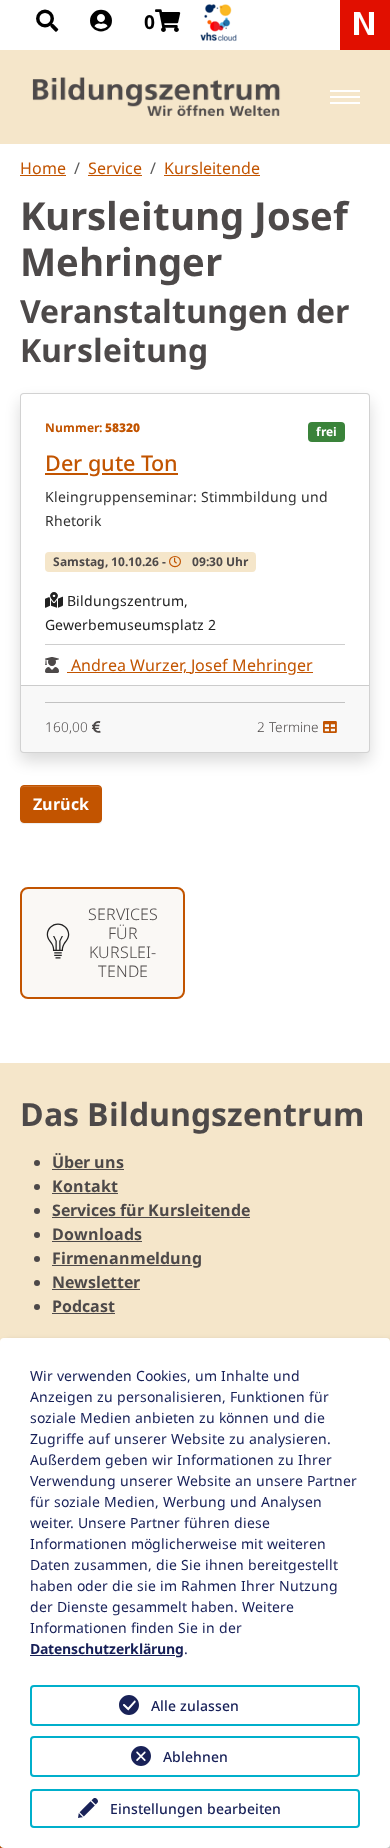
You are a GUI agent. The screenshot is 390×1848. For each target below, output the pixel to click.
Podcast (83, 1306)
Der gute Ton (111, 462)
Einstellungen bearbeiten (195, 1808)
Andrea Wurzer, (129, 665)
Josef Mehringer (252, 665)
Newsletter (96, 1282)
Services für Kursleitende (151, 1210)
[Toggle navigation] (345, 97)
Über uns (88, 1162)
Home (43, 168)
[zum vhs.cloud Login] (221, 22)
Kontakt (85, 1186)
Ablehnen (195, 1756)
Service (115, 168)
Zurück (61, 804)
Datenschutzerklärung (107, 1648)
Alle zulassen (195, 1705)
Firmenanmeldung (127, 1258)
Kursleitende (212, 168)
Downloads (97, 1234)
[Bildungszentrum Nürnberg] (157, 97)
